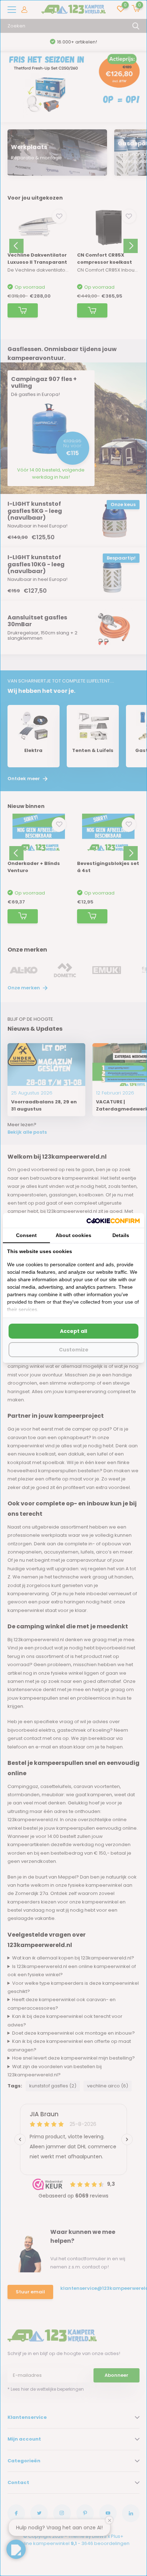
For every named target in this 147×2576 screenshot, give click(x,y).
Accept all (73, 1331)
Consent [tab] (26, 1235)
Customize (74, 1350)
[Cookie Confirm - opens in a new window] (113, 1220)
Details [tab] (121, 1235)
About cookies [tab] (73, 1235)
